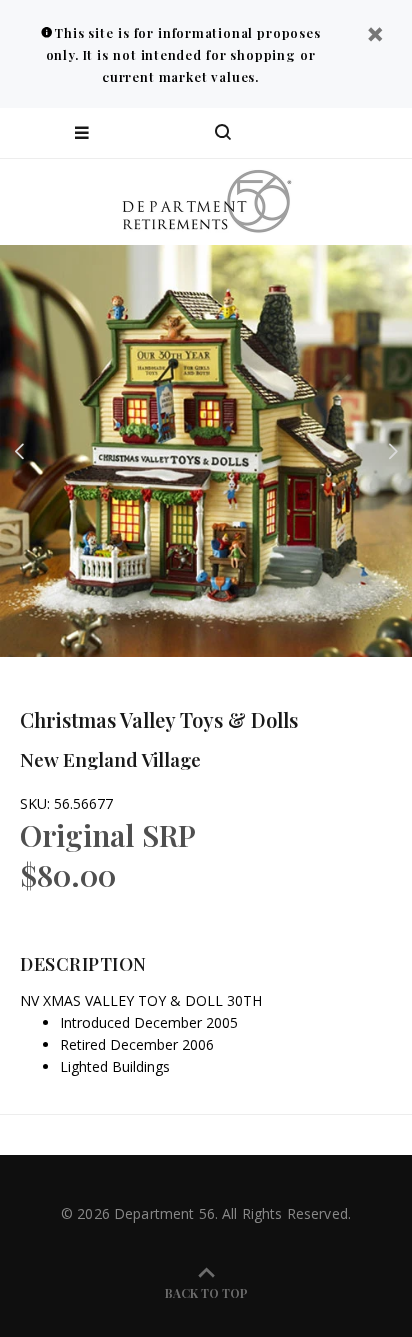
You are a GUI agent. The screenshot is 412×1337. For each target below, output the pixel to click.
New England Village (110, 759)
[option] (206, 451)
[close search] (379, 133)
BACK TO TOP (206, 1293)
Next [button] (393, 451)
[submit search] (316, 133)
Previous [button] (19, 451)
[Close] (375, 36)
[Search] (223, 133)
